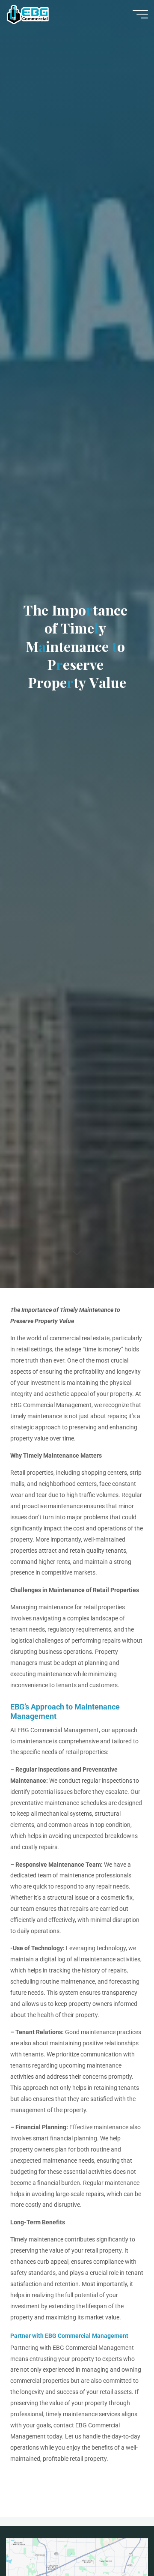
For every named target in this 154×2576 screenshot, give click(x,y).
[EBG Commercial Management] (28, 14)
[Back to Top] (121, 2543)
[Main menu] (140, 14)
